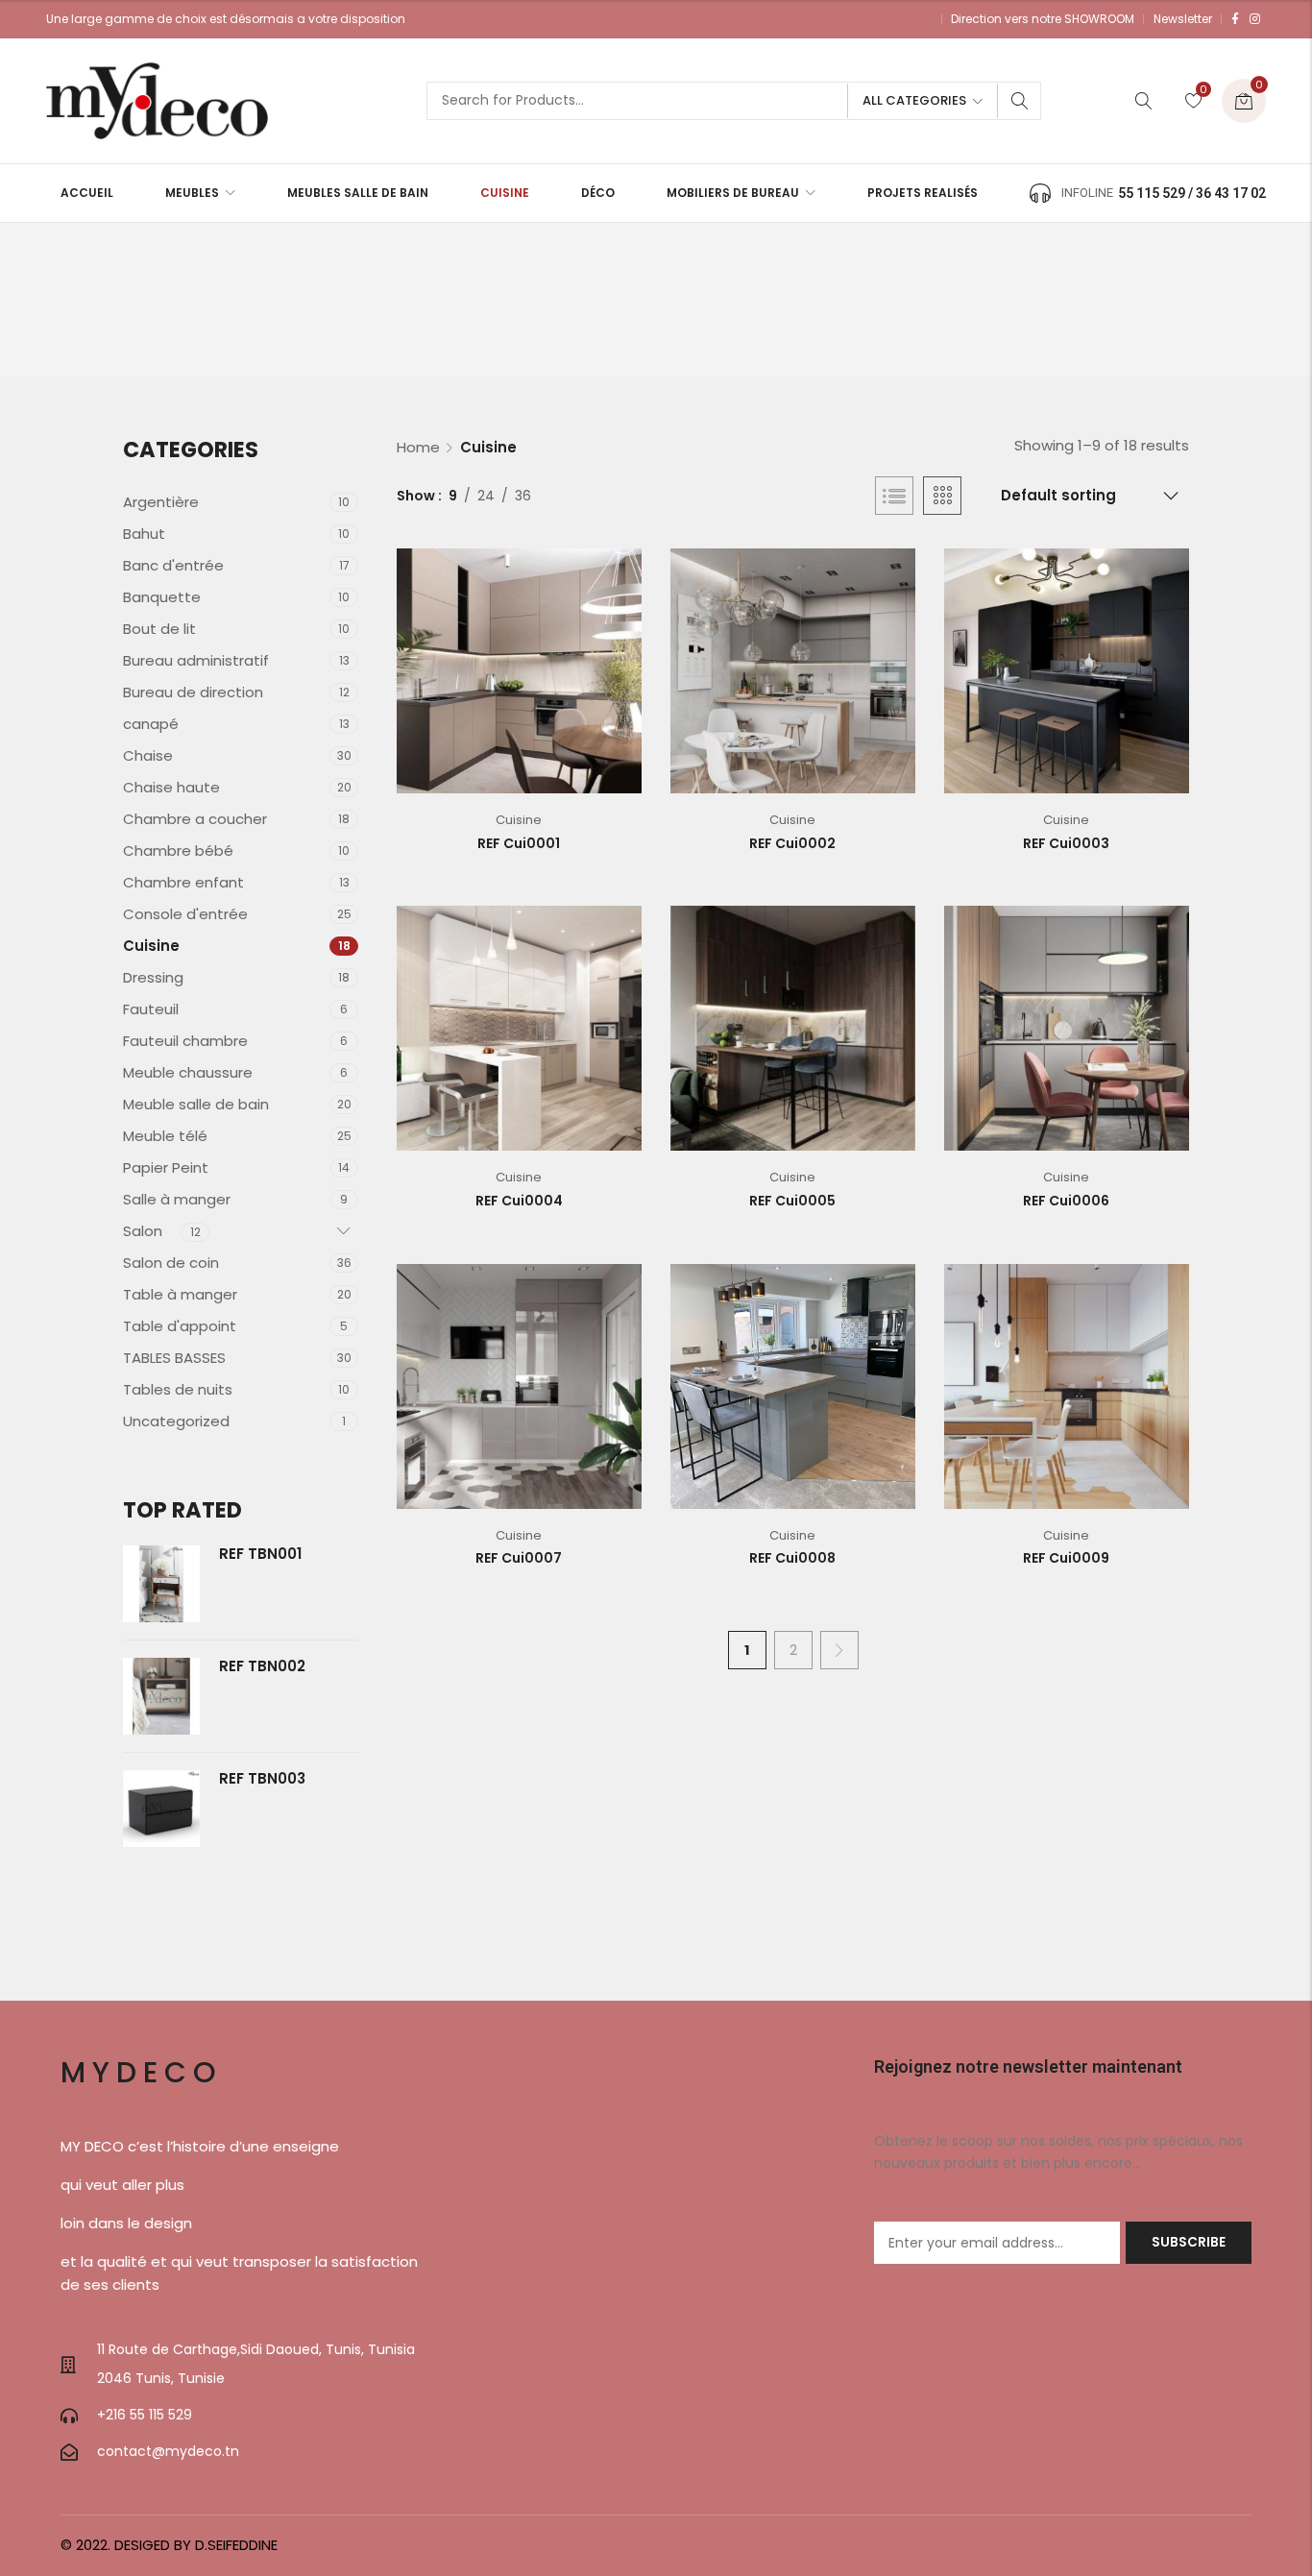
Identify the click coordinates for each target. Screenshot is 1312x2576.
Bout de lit (159, 629)
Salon (143, 1231)
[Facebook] (1235, 19)
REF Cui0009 (1066, 1558)
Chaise (148, 755)
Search (1020, 101)
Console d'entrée (185, 914)
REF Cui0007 (519, 1558)
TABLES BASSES (174, 1358)
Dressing (153, 977)
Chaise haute (171, 787)
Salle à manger (177, 1199)
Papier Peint (166, 1167)
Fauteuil (151, 1009)
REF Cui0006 (1066, 1201)
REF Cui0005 (792, 1201)
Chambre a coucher (195, 819)
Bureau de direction (193, 692)
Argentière (161, 502)
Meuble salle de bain (196, 1104)
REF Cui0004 (519, 1201)
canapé (151, 724)
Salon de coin (171, 1263)
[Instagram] (1255, 19)
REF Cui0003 (1066, 843)
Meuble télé (165, 1136)
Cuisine (519, 820)
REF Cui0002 (792, 843)
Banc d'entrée (173, 565)
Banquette (162, 597)
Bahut (144, 534)
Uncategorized (176, 1421)
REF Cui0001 (519, 843)
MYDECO (142, 2072)
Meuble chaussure (188, 1072)
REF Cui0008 (792, 1558)
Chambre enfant (183, 882)
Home (418, 447)
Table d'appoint (180, 1326)
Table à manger (180, 1294)
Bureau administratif (196, 660)
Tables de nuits (178, 1389)
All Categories (914, 100)
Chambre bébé (178, 851)
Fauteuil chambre (185, 1041)
